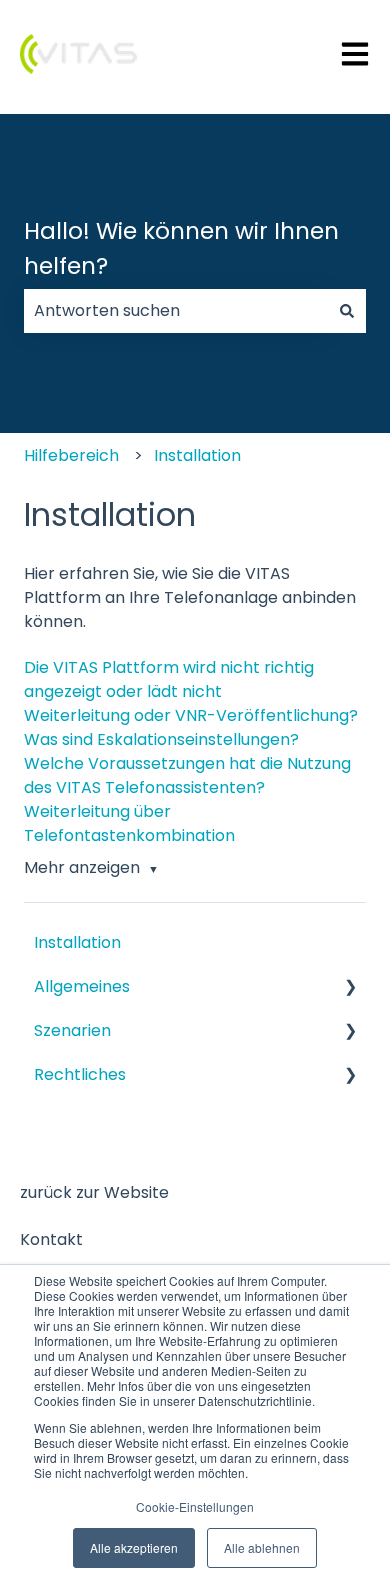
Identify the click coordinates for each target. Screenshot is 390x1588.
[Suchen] (347, 311)
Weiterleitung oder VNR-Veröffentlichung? (191, 715)
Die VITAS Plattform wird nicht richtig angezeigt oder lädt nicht (169, 679)
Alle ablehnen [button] (262, 1547)
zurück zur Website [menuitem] (94, 1192)
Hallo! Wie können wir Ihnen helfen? (181, 248)
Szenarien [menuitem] (72, 1030)
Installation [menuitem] (77, 942)
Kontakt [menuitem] (51, 1239)
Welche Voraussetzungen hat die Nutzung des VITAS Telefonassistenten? (187, 775)
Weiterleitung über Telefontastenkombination (129, 823)
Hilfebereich (71, 455)
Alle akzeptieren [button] (134, 1547)
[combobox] (176, 311)
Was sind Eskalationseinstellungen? (161, 739)
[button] (350, 987)
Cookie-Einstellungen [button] (195, 1506)
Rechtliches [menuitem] (80, 1074)
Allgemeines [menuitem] (82, 986)
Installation (197, 455)
